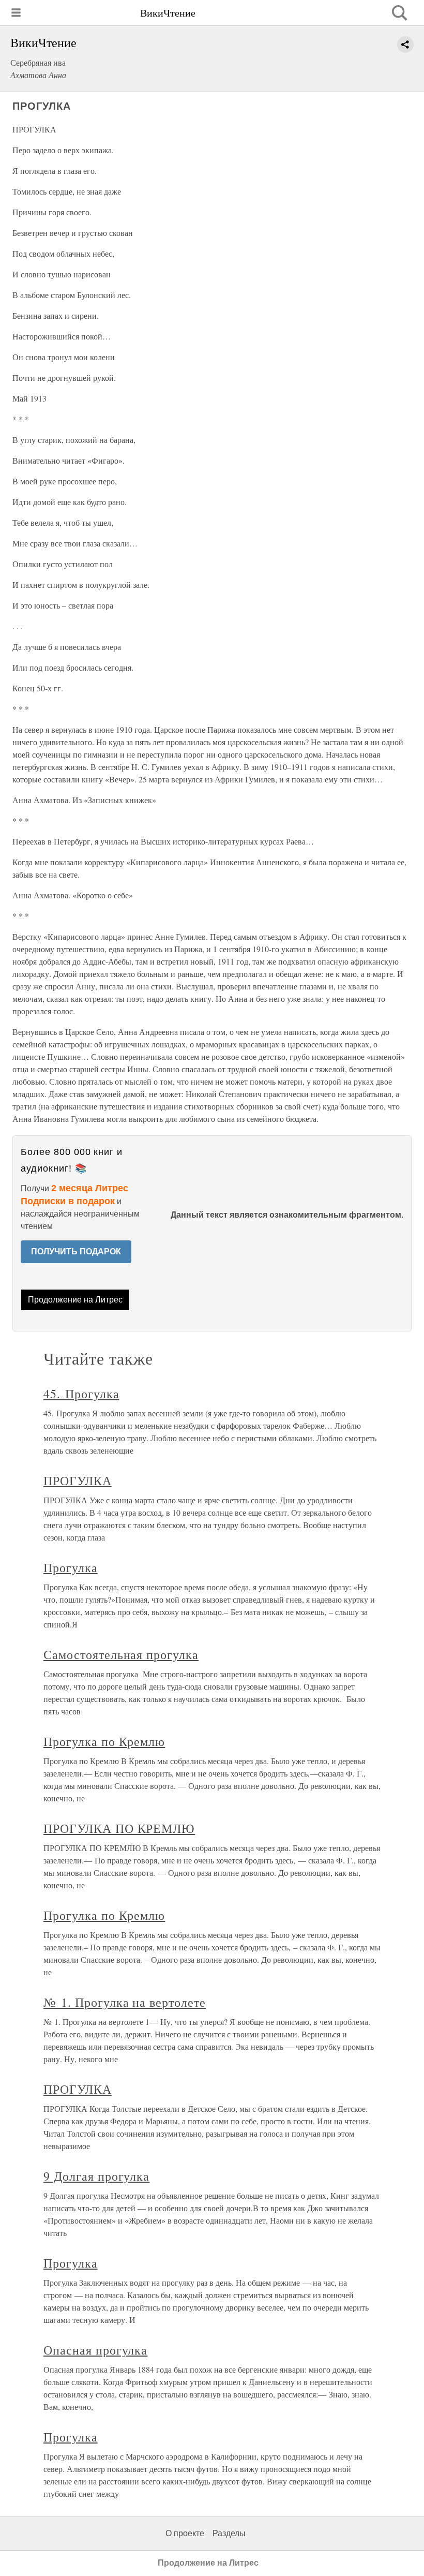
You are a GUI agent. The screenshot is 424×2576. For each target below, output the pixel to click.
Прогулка (71, 1567)
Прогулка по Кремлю (104, 1741)
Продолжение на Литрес (75, 1300)
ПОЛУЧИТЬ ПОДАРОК (76, 1252)
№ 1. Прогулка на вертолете (125, 2002)
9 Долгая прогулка (96, 2176)
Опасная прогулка (95, 2350)
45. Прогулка (81, 1394)
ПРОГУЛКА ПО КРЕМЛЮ (119, 1828)
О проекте (185, 2533)
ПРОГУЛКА (78, 1481)
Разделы (229, 2533)
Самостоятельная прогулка (121, 1654)
